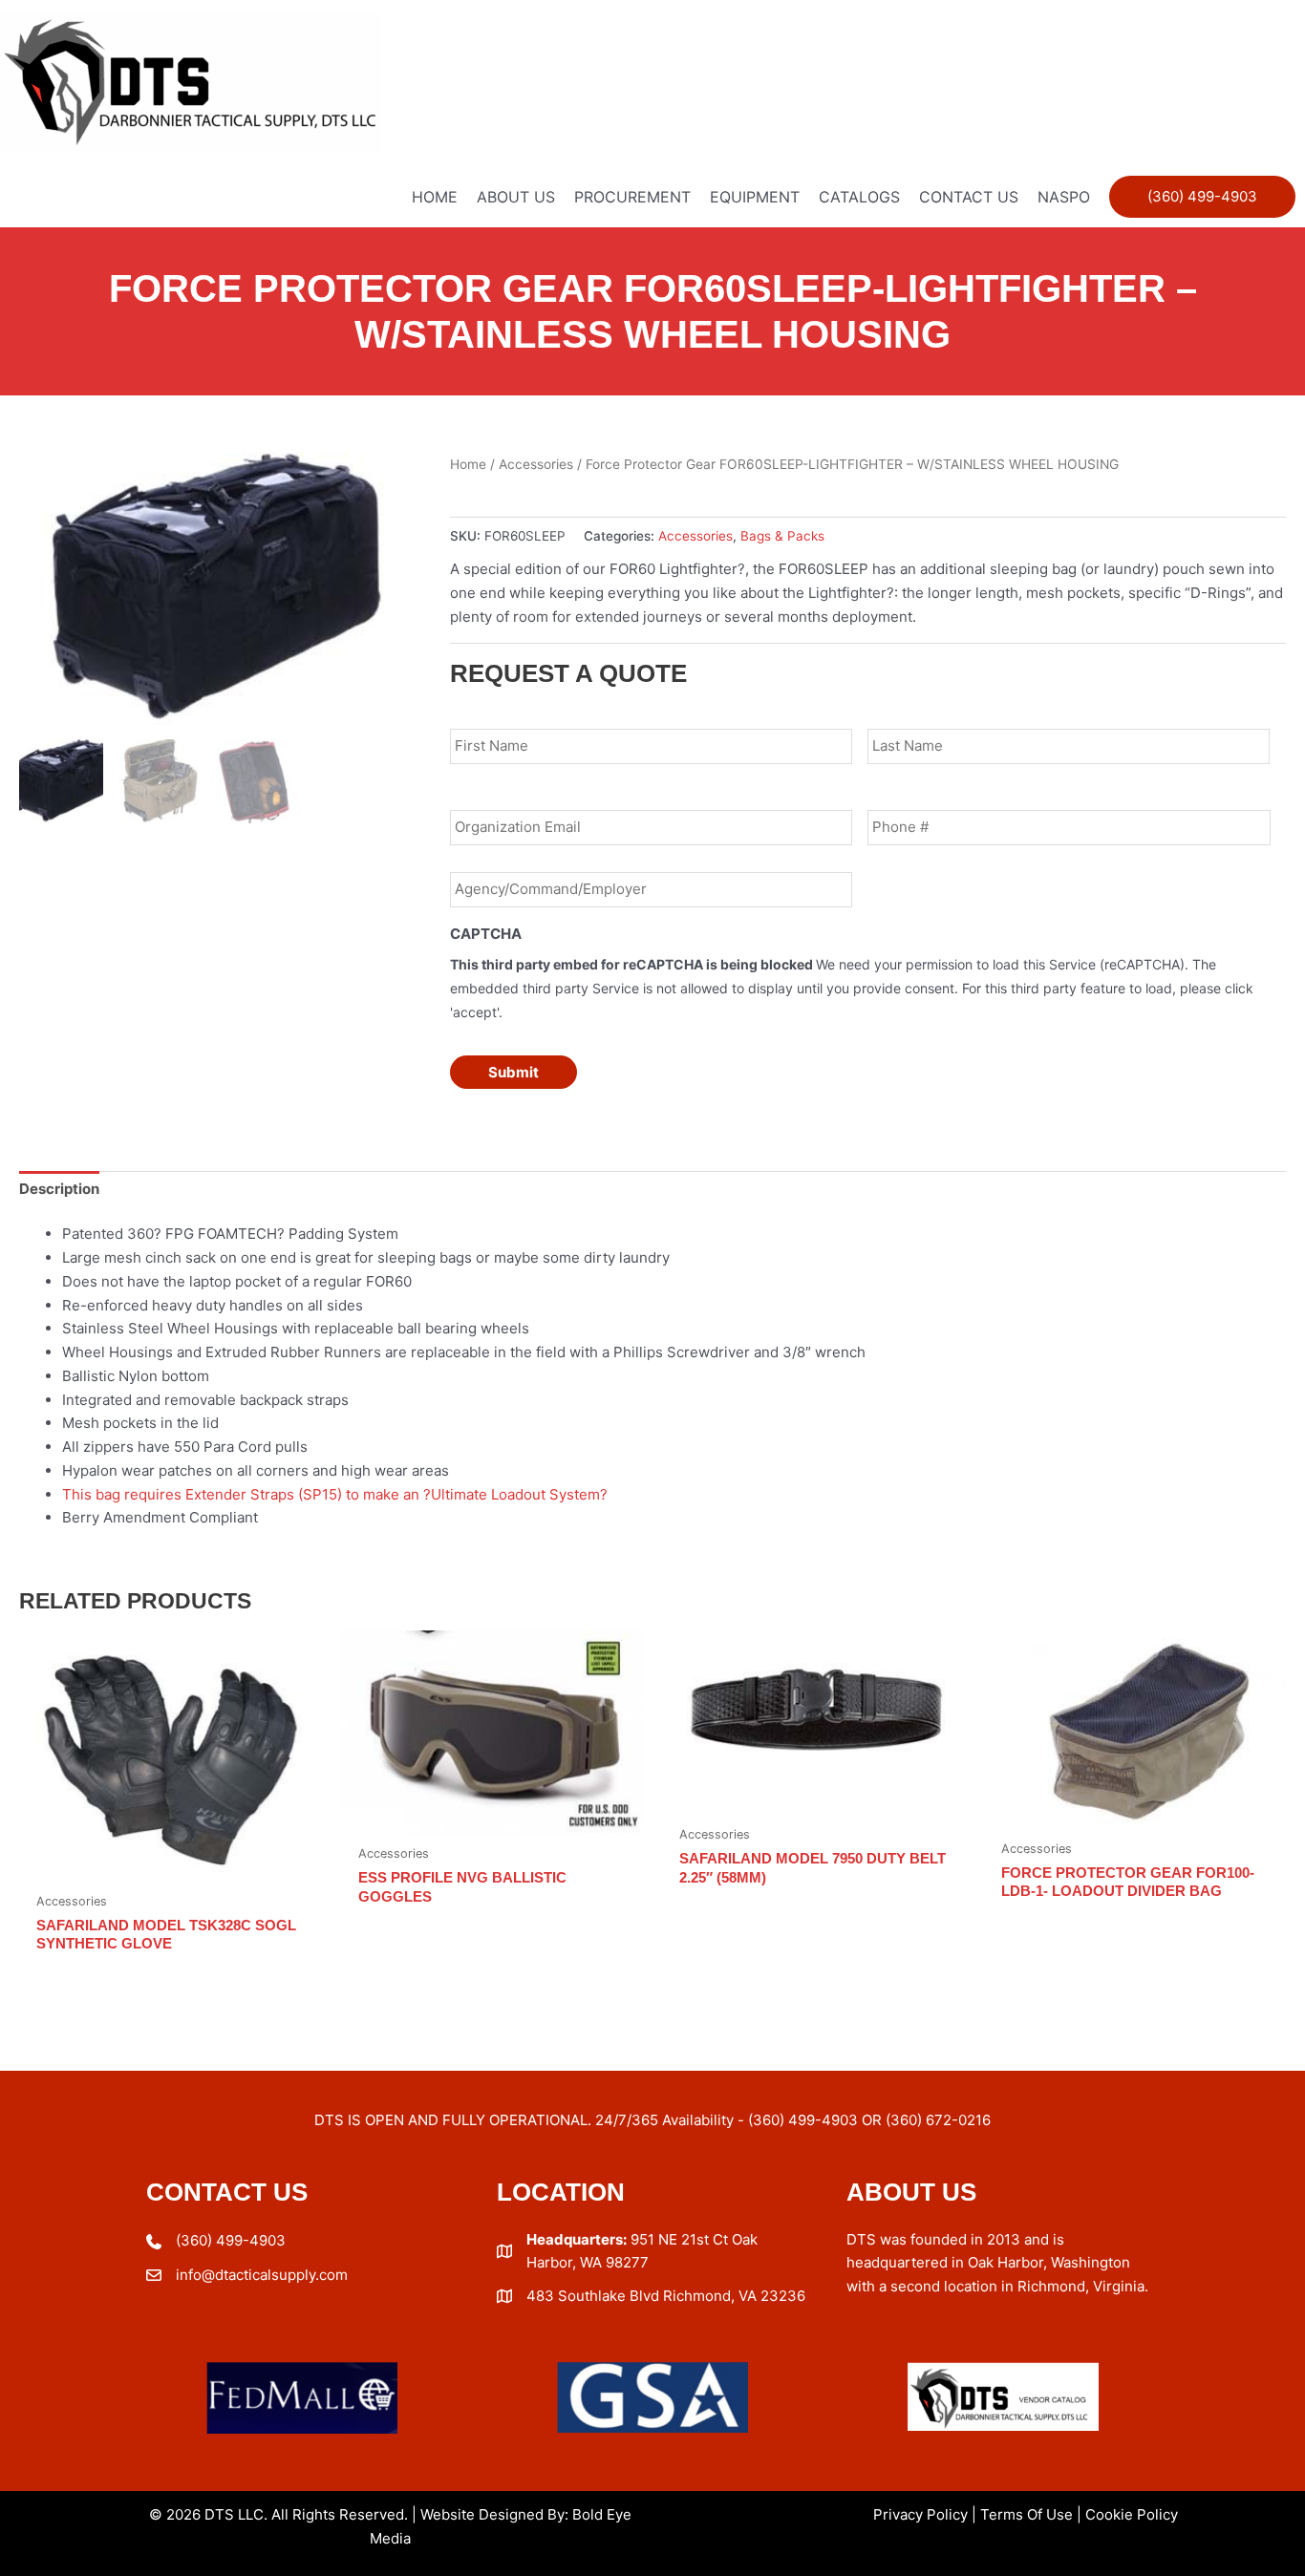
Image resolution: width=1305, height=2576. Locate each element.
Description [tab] (59, 1189)
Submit (513, 1072)
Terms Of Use (1027, 2514)
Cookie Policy (1132, 2514)
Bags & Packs (782, 536)
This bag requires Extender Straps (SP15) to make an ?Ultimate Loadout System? (335, 1494)
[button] (1202, 197)
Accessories (536, 464)
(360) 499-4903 (231, 2240)
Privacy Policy (920, 2514)
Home (468, 464)
